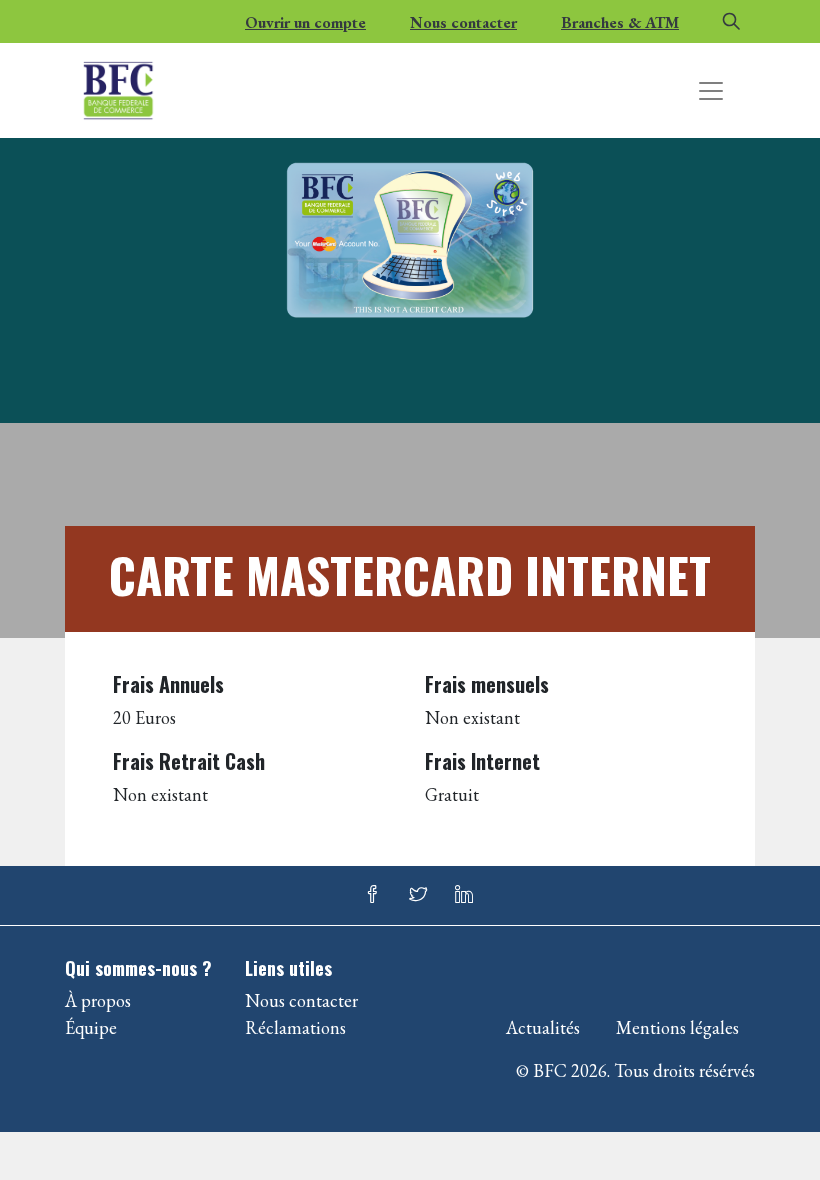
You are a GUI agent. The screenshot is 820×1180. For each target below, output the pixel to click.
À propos (98, 1000)
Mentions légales (677, 1027)
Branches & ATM (620, 22)
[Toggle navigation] (711, 91)
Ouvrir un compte (305, 22)
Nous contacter (463, 22)
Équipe (91, 1027)
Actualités (543, 1027)
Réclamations (295, 1027)
